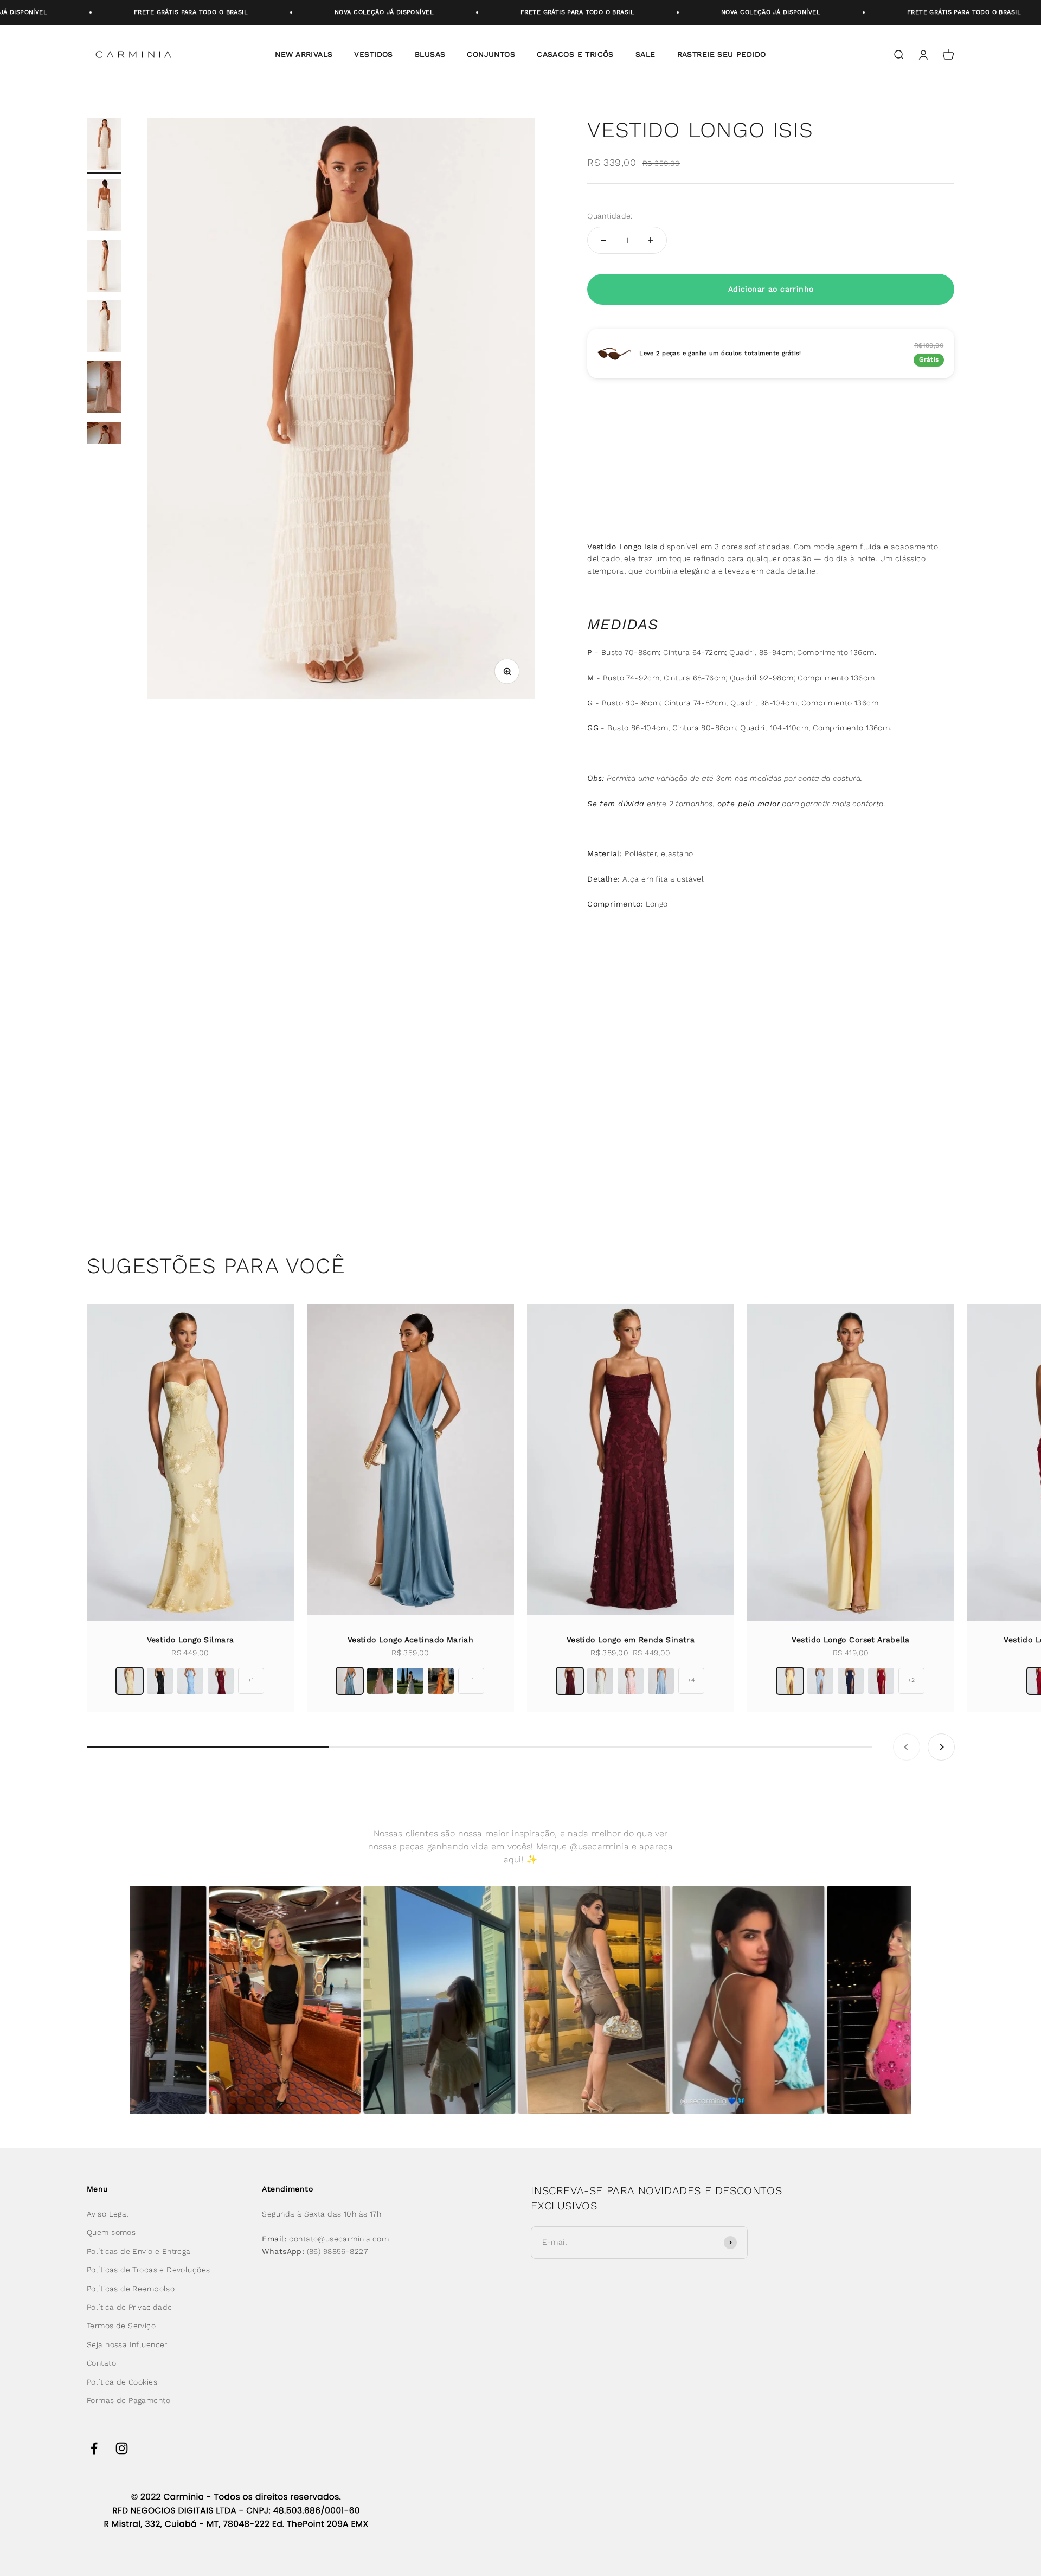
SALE (645, 54)
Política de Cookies (122, 2382)
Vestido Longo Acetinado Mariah (411, 1640)
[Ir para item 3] (104, 267)
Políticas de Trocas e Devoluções (148, 2270)
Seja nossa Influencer (127, 2344)
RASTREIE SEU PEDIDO (722, 54)
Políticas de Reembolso (131, 2289)
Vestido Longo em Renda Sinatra (631, 1640)
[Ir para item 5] (104, 389)
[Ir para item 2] (104, 207)
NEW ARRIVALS (304, 54)
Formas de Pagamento (128, 2400)
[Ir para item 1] (104, 146)
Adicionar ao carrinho (771, 289)
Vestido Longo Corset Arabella (850, 1640)
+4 (691, 1680)
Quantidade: (610, 216)
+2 (911, 1680)
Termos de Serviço (121, 2326)
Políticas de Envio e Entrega (139, 2251)
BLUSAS (430, 54)
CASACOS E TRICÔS (575, 54)
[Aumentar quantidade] (651, 240)
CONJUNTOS (491, 54)
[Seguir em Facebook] (94, 2448)
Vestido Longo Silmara (191, 1640)
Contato (101, 2363)
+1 (251, 1680)
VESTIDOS (373, 54)
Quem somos (111, 2232)
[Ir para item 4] (104, 328)
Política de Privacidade (130, 2307)
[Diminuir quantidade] (603, 240)
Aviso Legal (108, 2214)
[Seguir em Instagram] (122, 2448)
